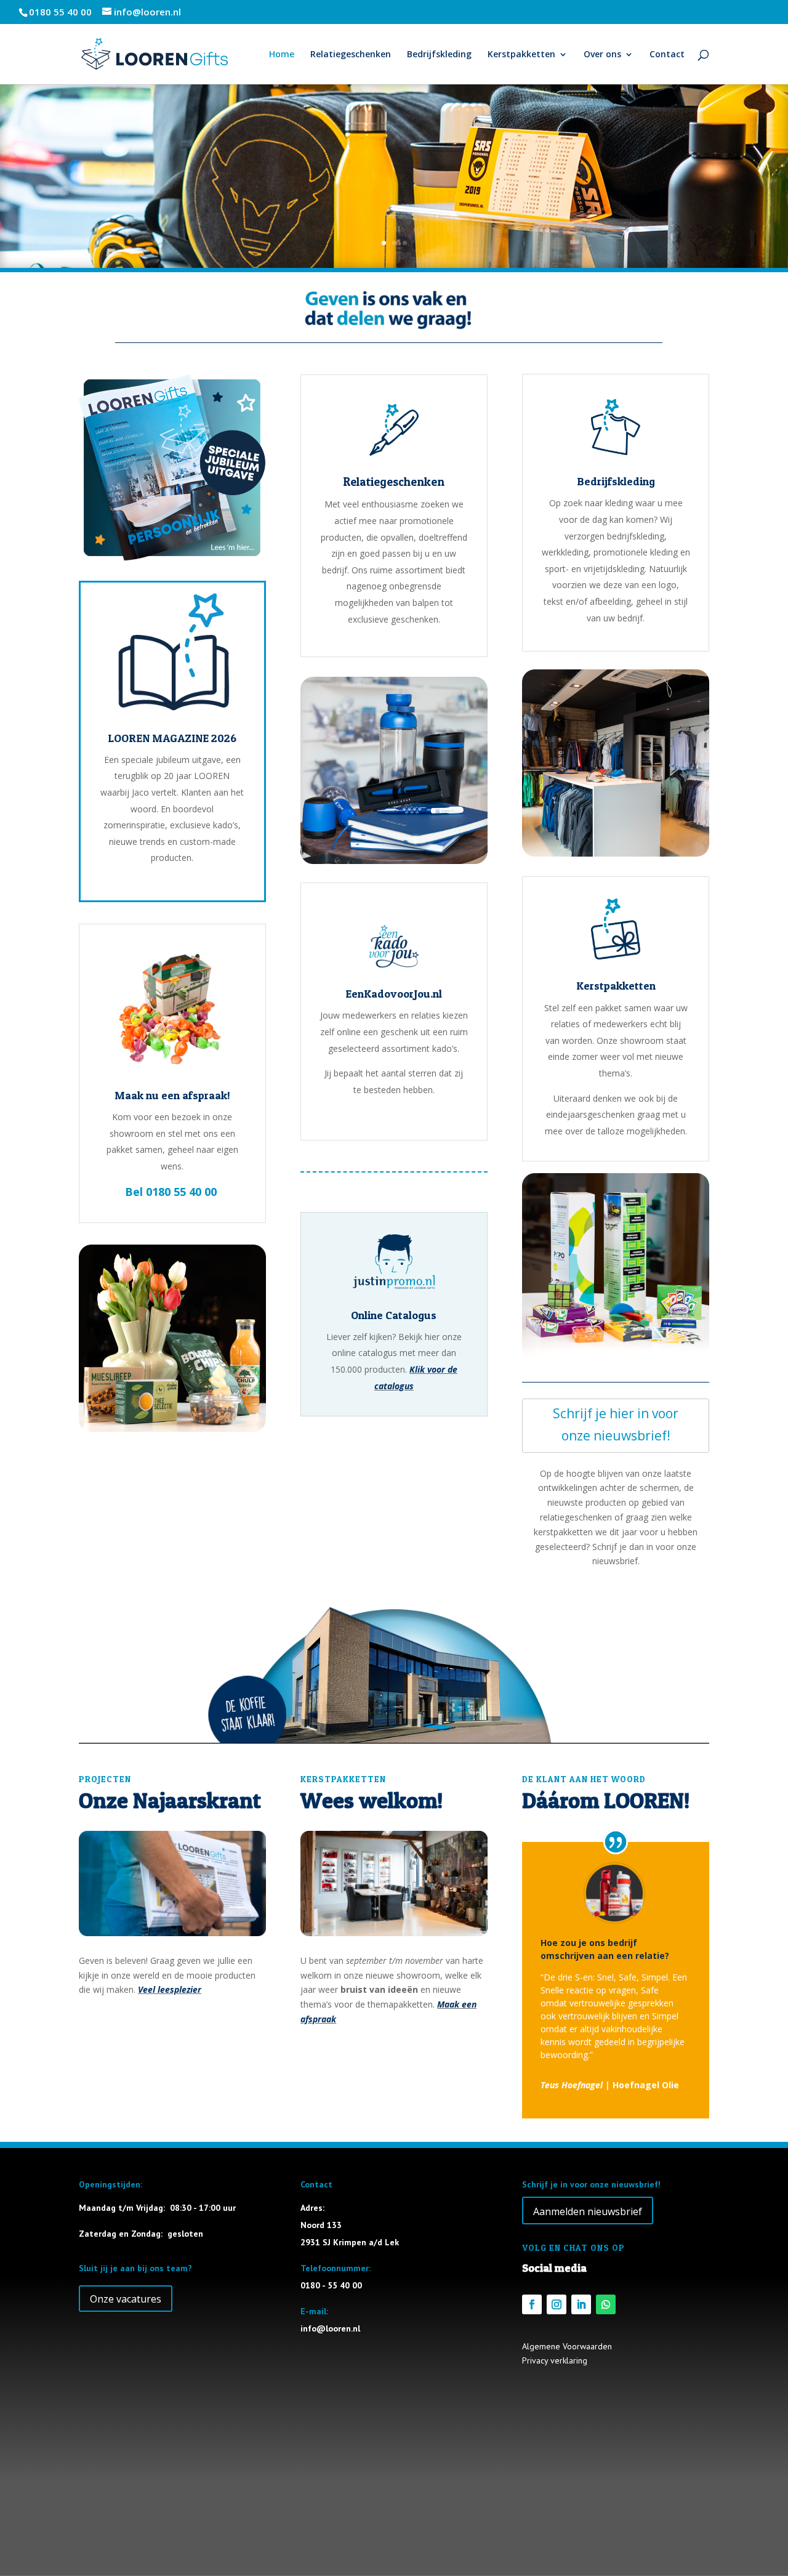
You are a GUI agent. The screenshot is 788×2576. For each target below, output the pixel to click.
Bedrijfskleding (439, 55)
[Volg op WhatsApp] (606, 2304)
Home (282, 55)
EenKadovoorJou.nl (394, 994)
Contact (667, 55)
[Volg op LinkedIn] (581, 2304)
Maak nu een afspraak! (172, 1095)
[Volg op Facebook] (532, 2304)
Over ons (602, 55)
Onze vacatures (126, 2299)
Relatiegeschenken (351, 55)
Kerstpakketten (521, 55)
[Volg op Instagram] (557, 2304)
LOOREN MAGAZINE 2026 (172, 738)
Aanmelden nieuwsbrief (588, 2211)
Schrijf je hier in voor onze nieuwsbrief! (616, 1424)
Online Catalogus (394, 1315)
